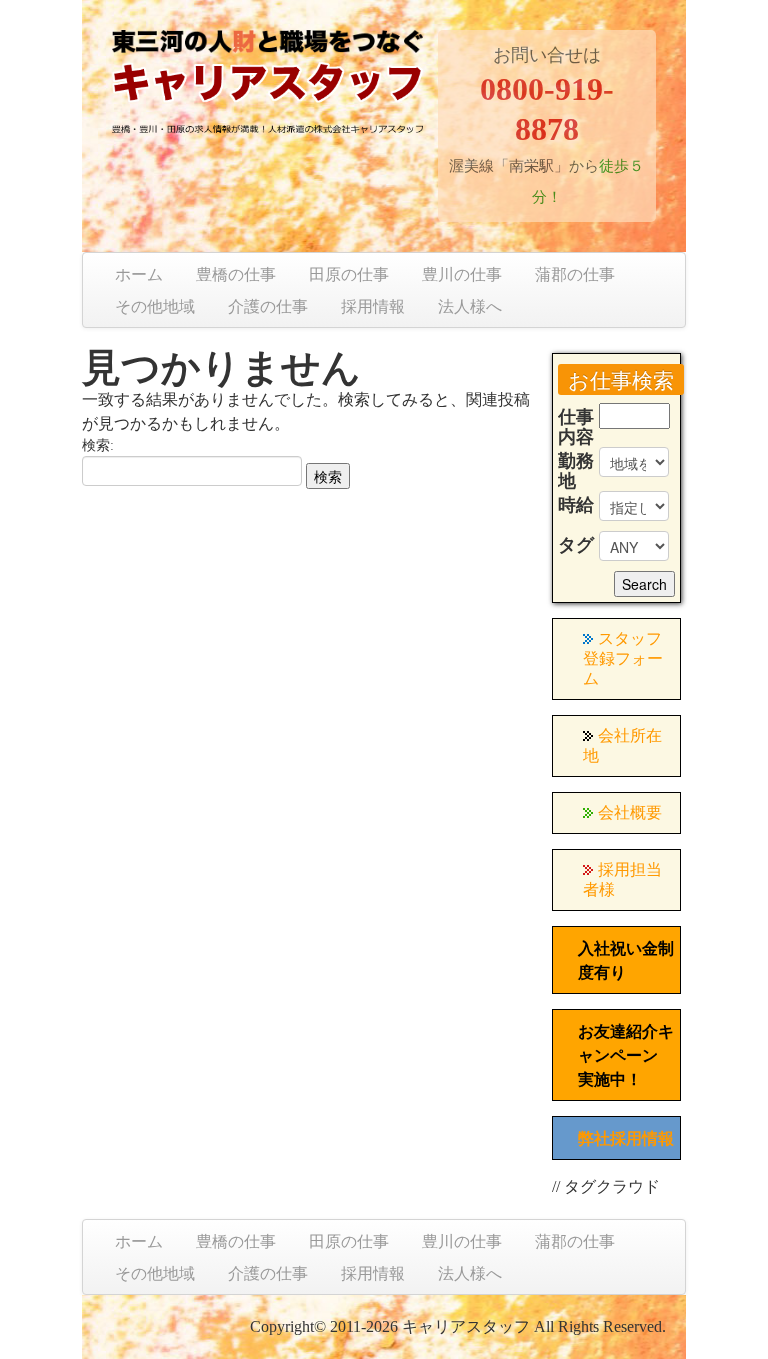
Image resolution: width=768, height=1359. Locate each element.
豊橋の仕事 (236, 274)
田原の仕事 (349, 274)
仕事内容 (576, 427)
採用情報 (373, 306)
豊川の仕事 (462, 274)
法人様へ (470, 306)
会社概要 (630, 812)
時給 (576, 505)
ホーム (139, 274)
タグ (576, 545)
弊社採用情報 (626, 1138)
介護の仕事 (268, 306)
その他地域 (155, 306)
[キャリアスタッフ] (267, 97)
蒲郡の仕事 (575, 274)
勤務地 (576, 471)
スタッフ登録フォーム (623, 658)
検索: (98, 445)
